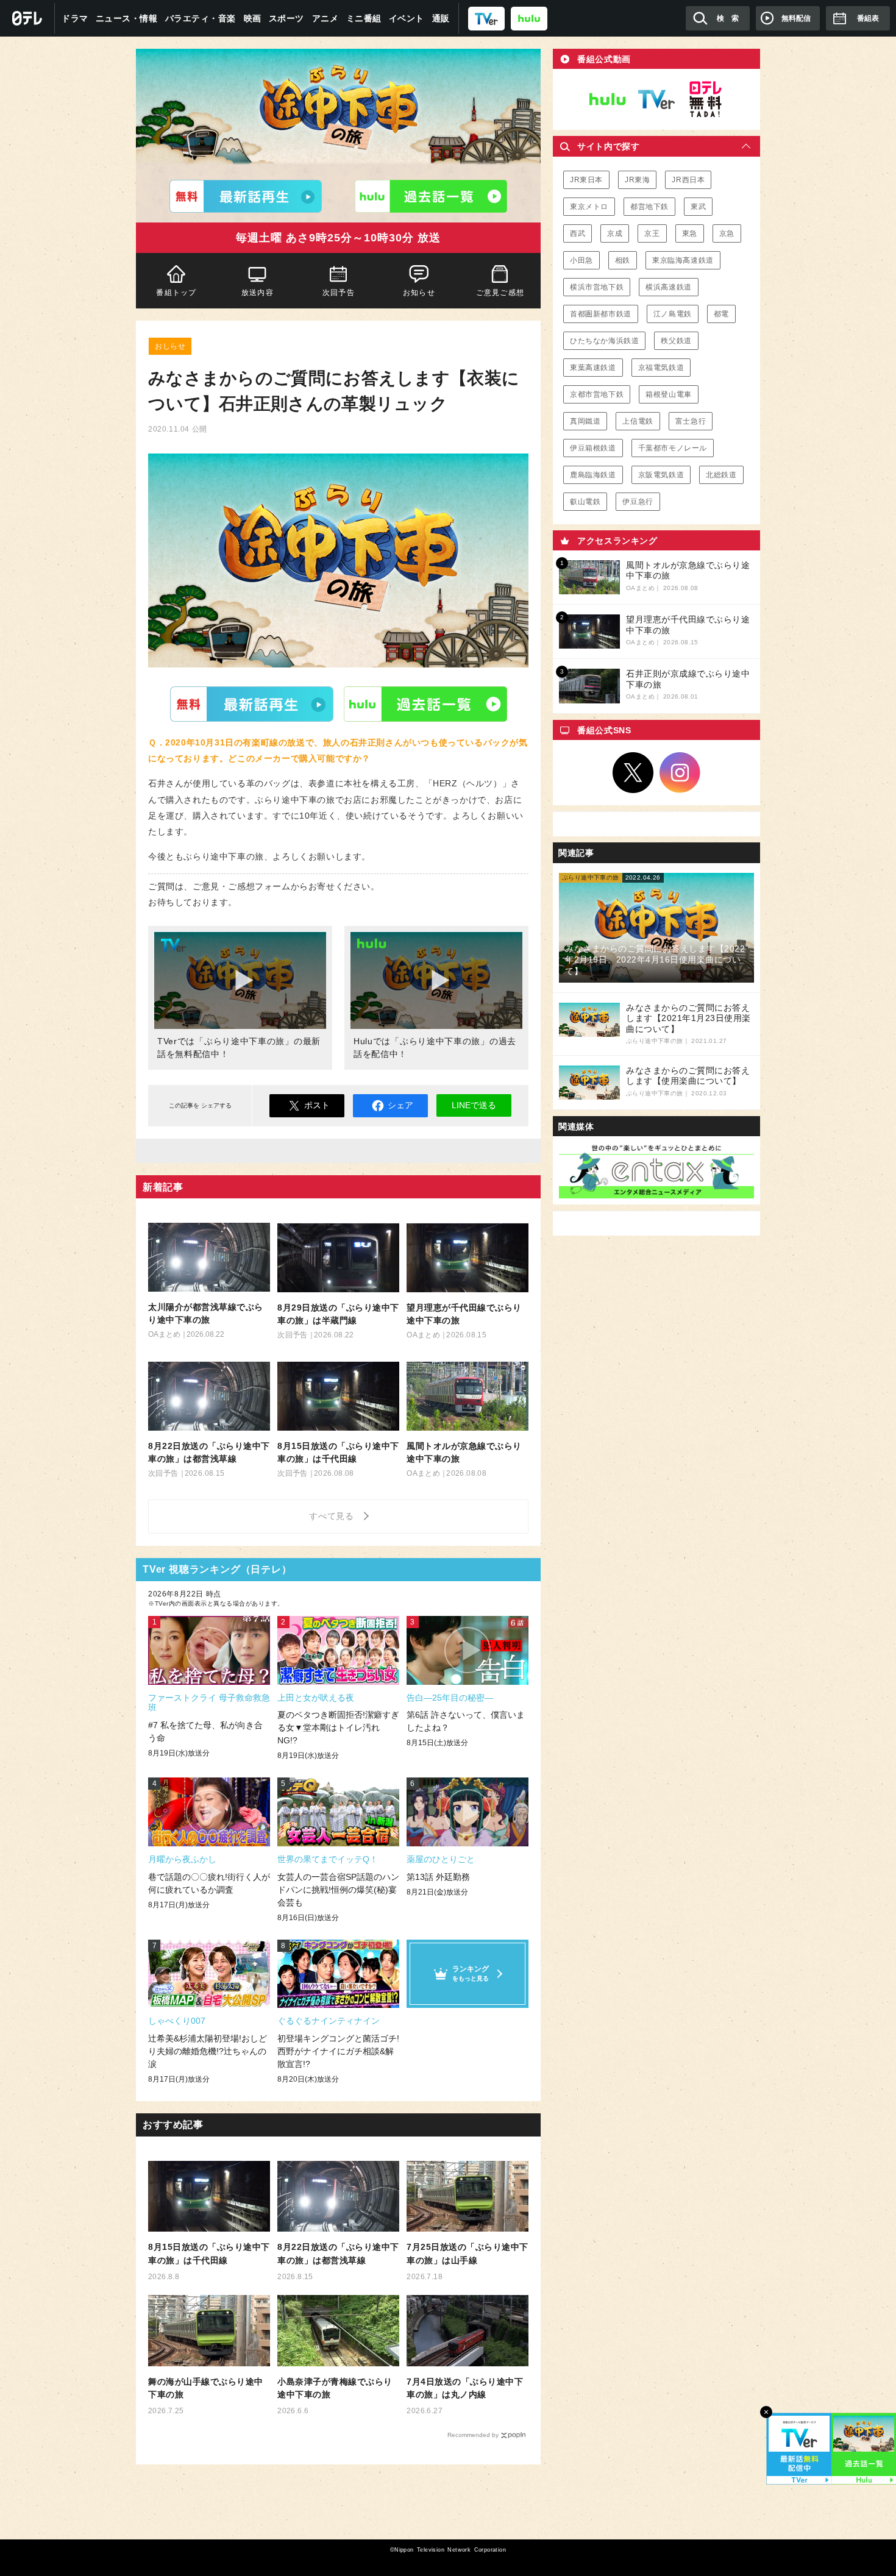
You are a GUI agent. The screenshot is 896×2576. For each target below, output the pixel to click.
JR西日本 (688, 180)
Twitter (633, 773)
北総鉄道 (721, 475)
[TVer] (486, 18)
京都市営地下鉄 (597, 394)
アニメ (325, 18)
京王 (652, 233)
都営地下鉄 (649, 207)
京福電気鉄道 (661, 368)
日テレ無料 (705, 99)
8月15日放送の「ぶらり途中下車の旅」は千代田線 (209, 2254)
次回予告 (339, 293)
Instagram (680, 773)
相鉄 (623, 260)
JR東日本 (586, 180)
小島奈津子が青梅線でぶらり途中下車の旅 (335, 2388)
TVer (252, 704)
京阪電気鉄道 (661, 475)
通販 (441, 18)
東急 (690, 233)
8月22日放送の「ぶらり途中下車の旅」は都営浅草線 (338, 2254)
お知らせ (419, 293)
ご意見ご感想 (500, 293)
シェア (400, 1105)
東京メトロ (589, 207)
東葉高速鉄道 (593, 368)
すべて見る (333, 1516)
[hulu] (529, 18)
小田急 (581, 260)
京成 (615, 233)
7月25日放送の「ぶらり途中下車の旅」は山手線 (468, 2254)
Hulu (425, 704)
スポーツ (286, 18)
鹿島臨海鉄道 (593, 475)
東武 (698, 207)
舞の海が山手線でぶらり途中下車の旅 (206, 2388)
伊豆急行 (638, 502)
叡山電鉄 (585, 502)
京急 (727, 233)
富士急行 (691, 421)
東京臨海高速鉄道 (683, 260)
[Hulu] (431, 196)
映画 (253, 18)
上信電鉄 (638, 421)
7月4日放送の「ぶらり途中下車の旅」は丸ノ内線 (465, 2388)
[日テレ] (27, 18)
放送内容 (258, 293)
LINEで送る (474, 1105)
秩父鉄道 (676, 341)
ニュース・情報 (127, 18)
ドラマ (75, 18)
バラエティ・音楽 (201, 18)
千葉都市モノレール (673, 448)
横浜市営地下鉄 (597, 287)
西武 (578, 233)
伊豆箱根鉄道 (593, 448)
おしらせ (170, 346)
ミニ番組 (364, 18)
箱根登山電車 (669, 394)
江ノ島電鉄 (673, 314)
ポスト (317, 1105)
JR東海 (637, 180)
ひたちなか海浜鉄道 (604, 341)
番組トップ (176, 293)
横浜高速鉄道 (669, 287)
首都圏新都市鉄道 (601, 314)
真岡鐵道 (585, 421)
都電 (721, 314)
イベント (407, 18)
